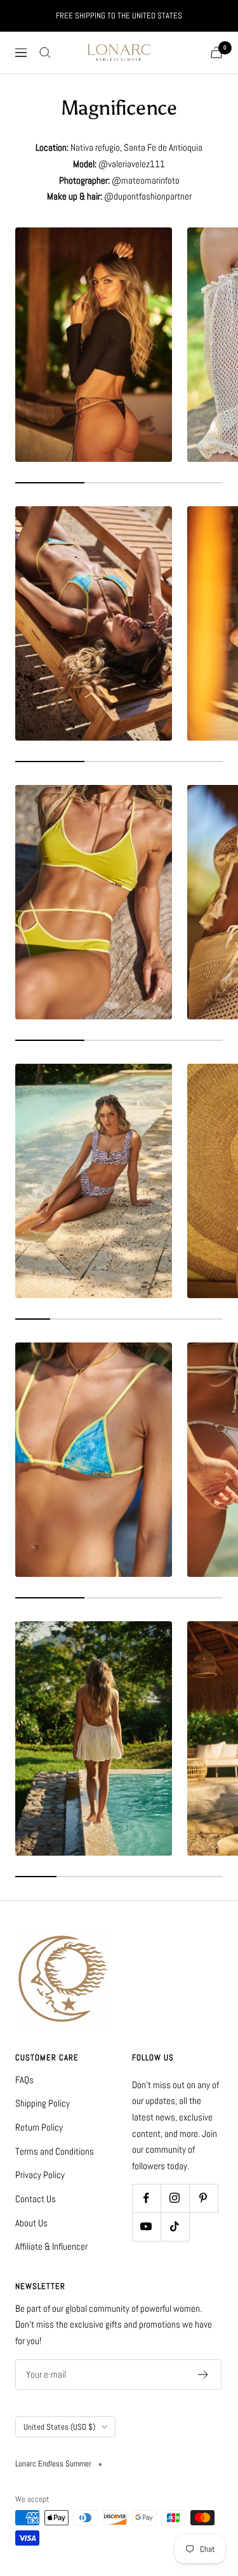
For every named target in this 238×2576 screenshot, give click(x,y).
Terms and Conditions (55, 2151)
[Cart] (216, 52)
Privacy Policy (40, 2175)
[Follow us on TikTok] (175, 2227)
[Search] (45, 53)
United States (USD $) (59, 2427)
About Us (31, 2223)
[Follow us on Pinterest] (203, 2198)
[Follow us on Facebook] (146, 2198)
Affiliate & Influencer (51, 2246)
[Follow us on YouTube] (146, 2227)
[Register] (203, 2375)
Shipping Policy (43, 2103)
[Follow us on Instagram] (175, 2198)
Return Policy (39, 2127)
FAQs (24, 2080)
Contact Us (36, 2199)
